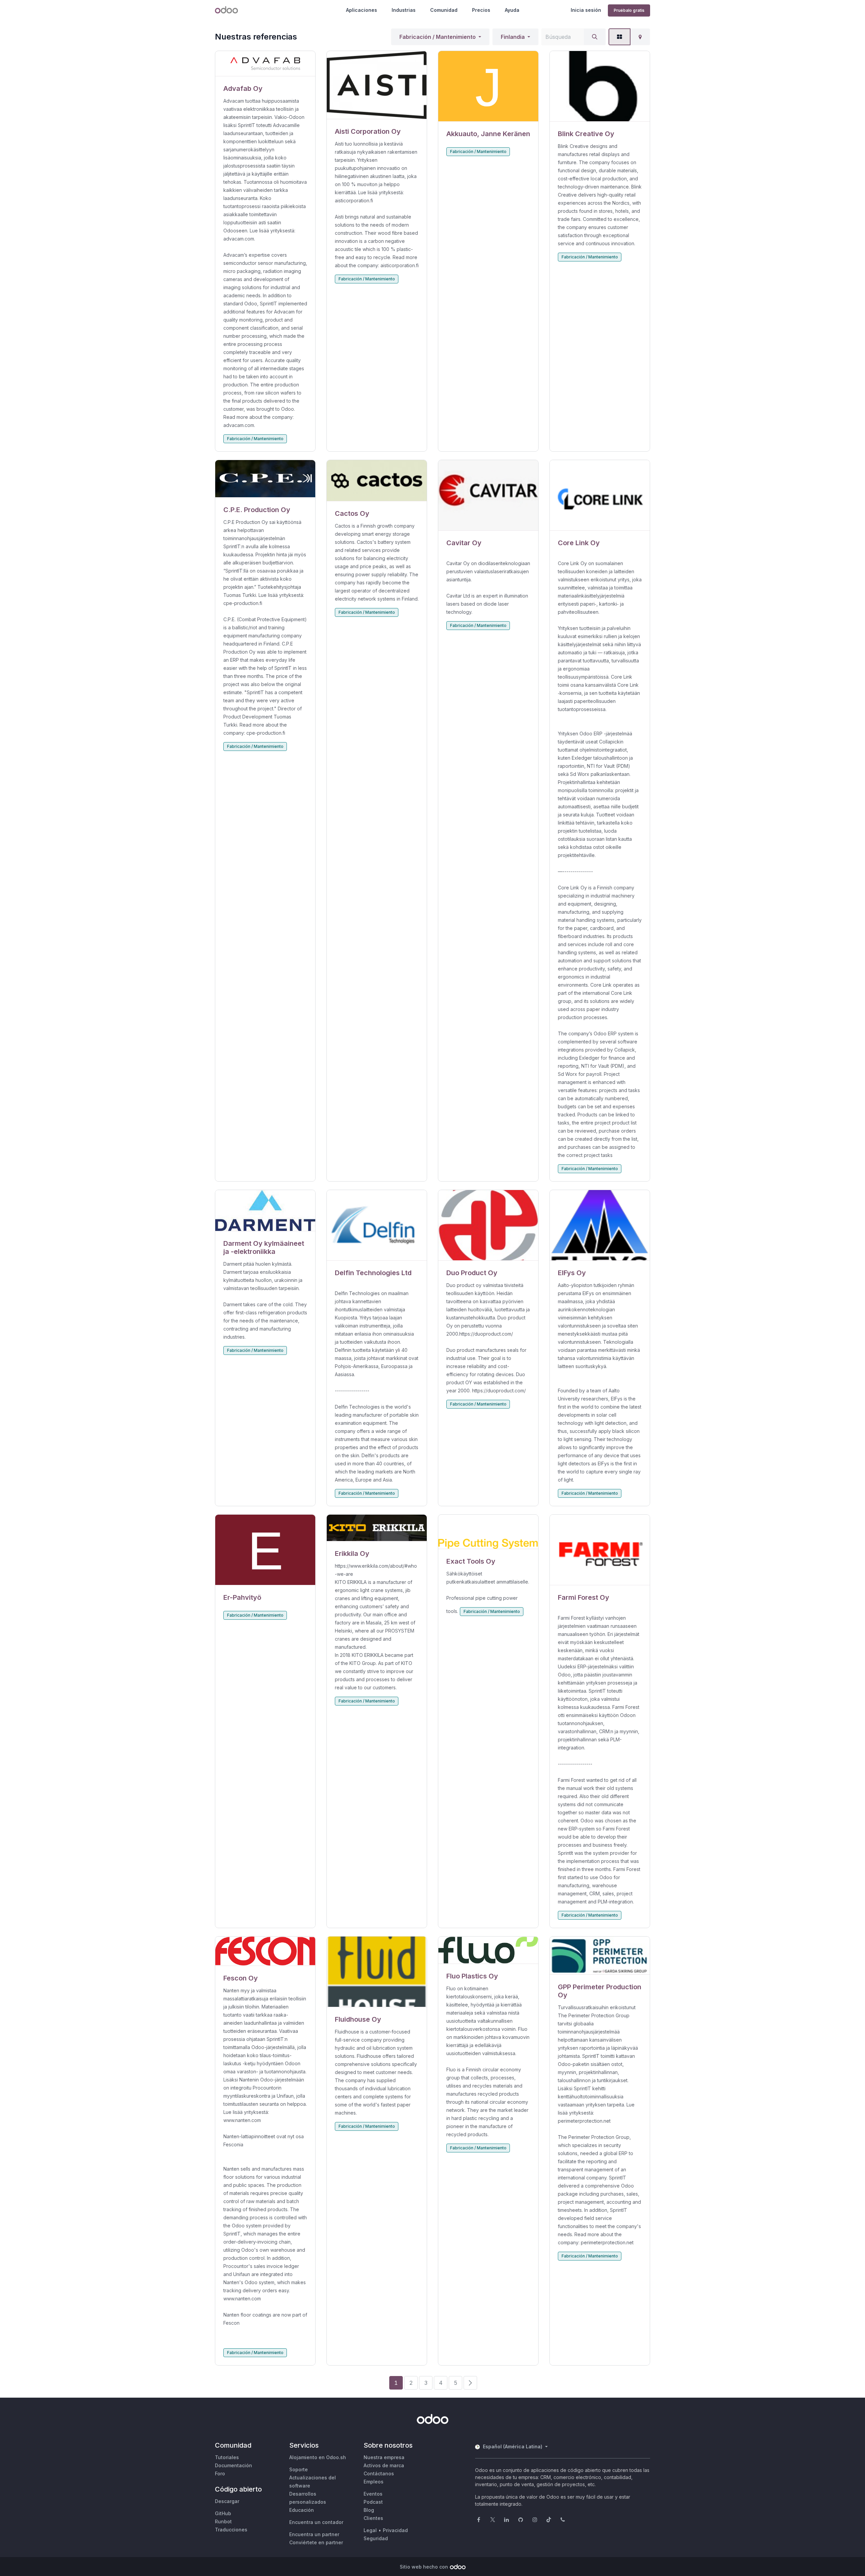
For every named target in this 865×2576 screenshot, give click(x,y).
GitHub (223, 2513)
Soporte (299, 2469)
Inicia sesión (586, 10)
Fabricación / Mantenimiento (438, 37)
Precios (481, 10)
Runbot (223, 2521)
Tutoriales (227, 2457)
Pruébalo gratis (629, 10)
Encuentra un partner (314, 2534)
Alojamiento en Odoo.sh (318, 2457)
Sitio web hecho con (424, 2567)
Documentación (233, 2465)
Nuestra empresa (384, 2457)
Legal (370, 2530)
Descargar (227, 2501)
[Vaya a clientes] (265, 64)
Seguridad (376, 2538)
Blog (369, 2510)
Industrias (404, 10)
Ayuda (512, 10)
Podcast (373, 2502)
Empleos (374, 2482)
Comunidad (444, 10)
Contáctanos (379, 2473)
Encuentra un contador (316, 2522)
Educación (302, 2510)
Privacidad (395, 2530)
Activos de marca (384, 2465)
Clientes (373, 2518)
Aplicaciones (362, 10)
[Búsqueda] (595, 37)
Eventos (373, 2494)
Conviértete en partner (316, 2542)
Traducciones (231, 2530)
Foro (220, 2473)
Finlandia (513, 37)
